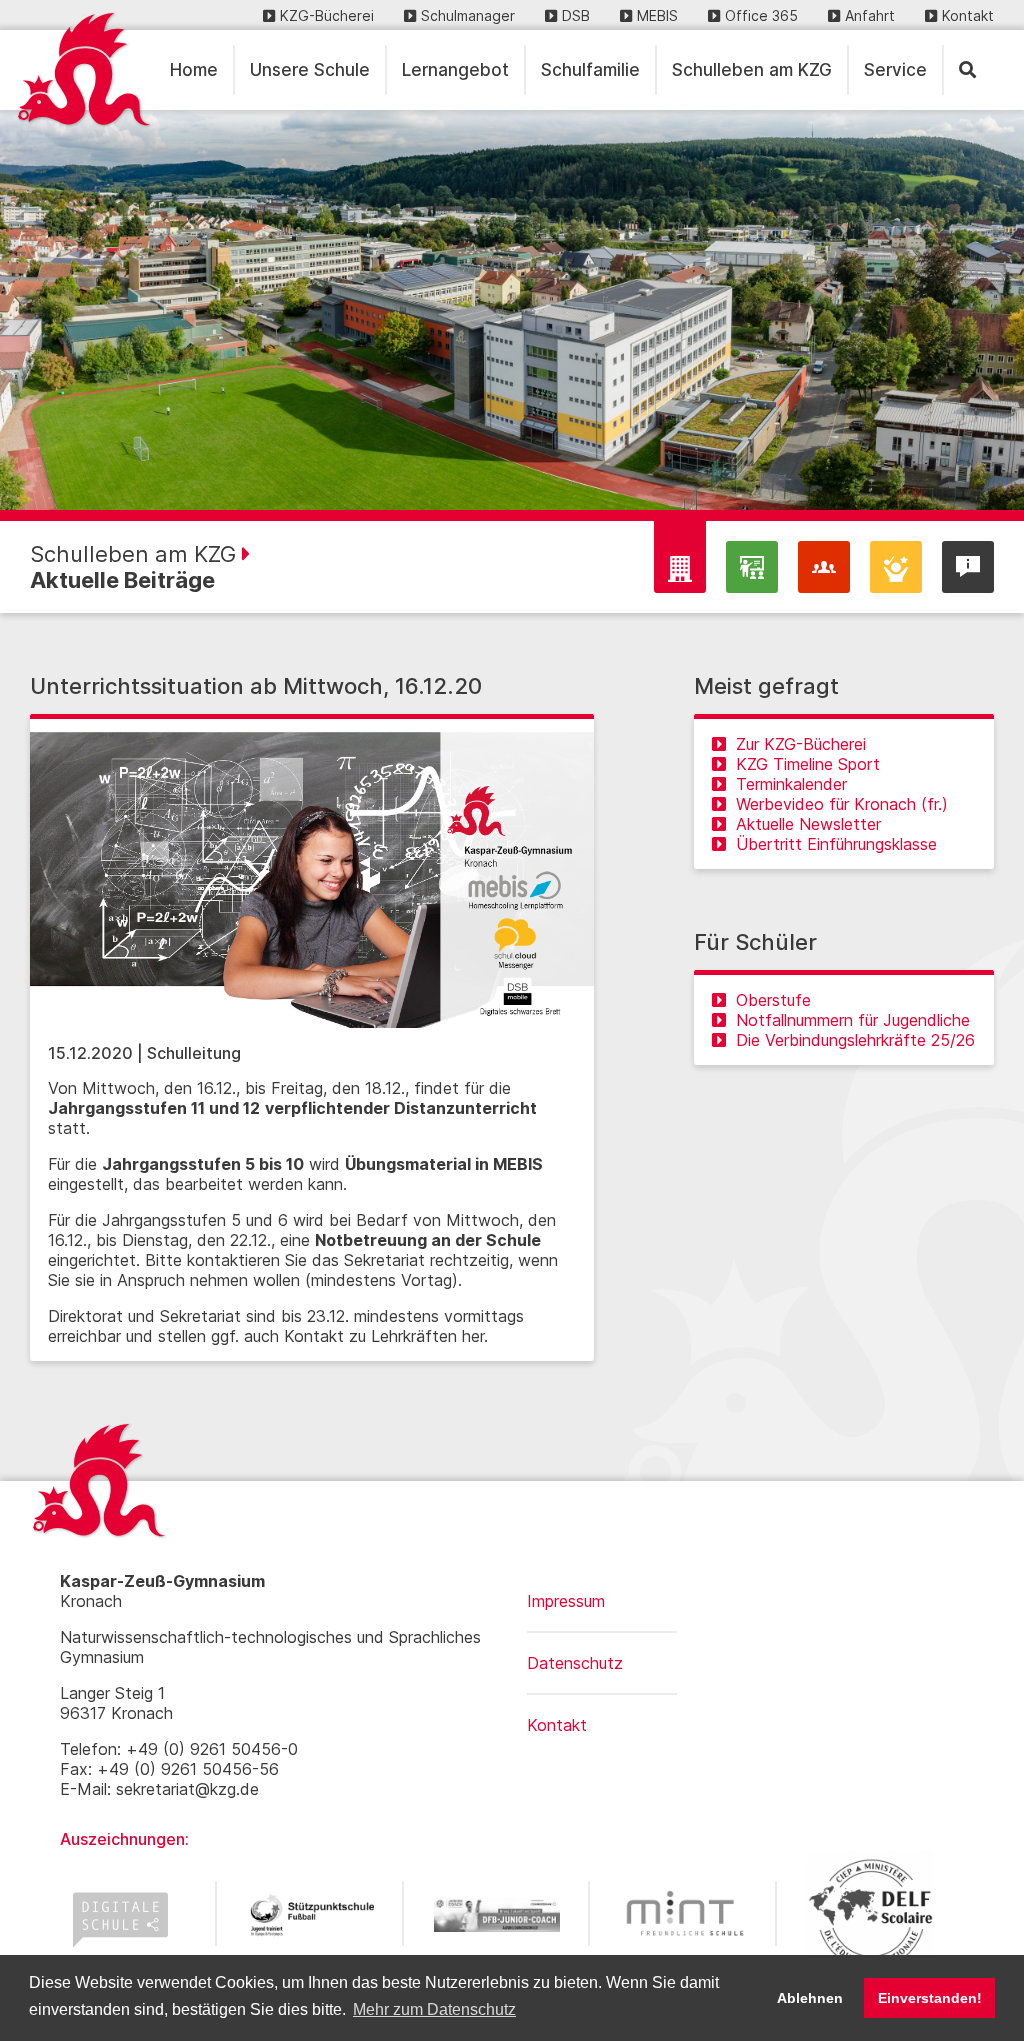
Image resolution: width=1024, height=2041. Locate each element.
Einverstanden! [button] (930, 1998)
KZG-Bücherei (327, 15)
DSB (576, 15)
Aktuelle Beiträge (122, 580)
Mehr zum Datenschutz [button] (434, 2009)
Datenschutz (575, 1663)
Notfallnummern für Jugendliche (853, 1020)
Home (194, 70)
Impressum (566, 1601)
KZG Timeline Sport (808, 764)
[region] (512, 310)
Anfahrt (870, 15)
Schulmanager (468, 15)
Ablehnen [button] (810, 1998)
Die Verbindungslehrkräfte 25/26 (855, 1040)
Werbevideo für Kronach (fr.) (842, 804)
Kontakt (968, 15)
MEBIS (657, 15)
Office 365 (761, 15)
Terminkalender (791, 784)
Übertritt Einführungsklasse (836, 844)
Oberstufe (773, 1000)
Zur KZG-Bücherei (801, 744)
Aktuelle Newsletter (808, 824)
